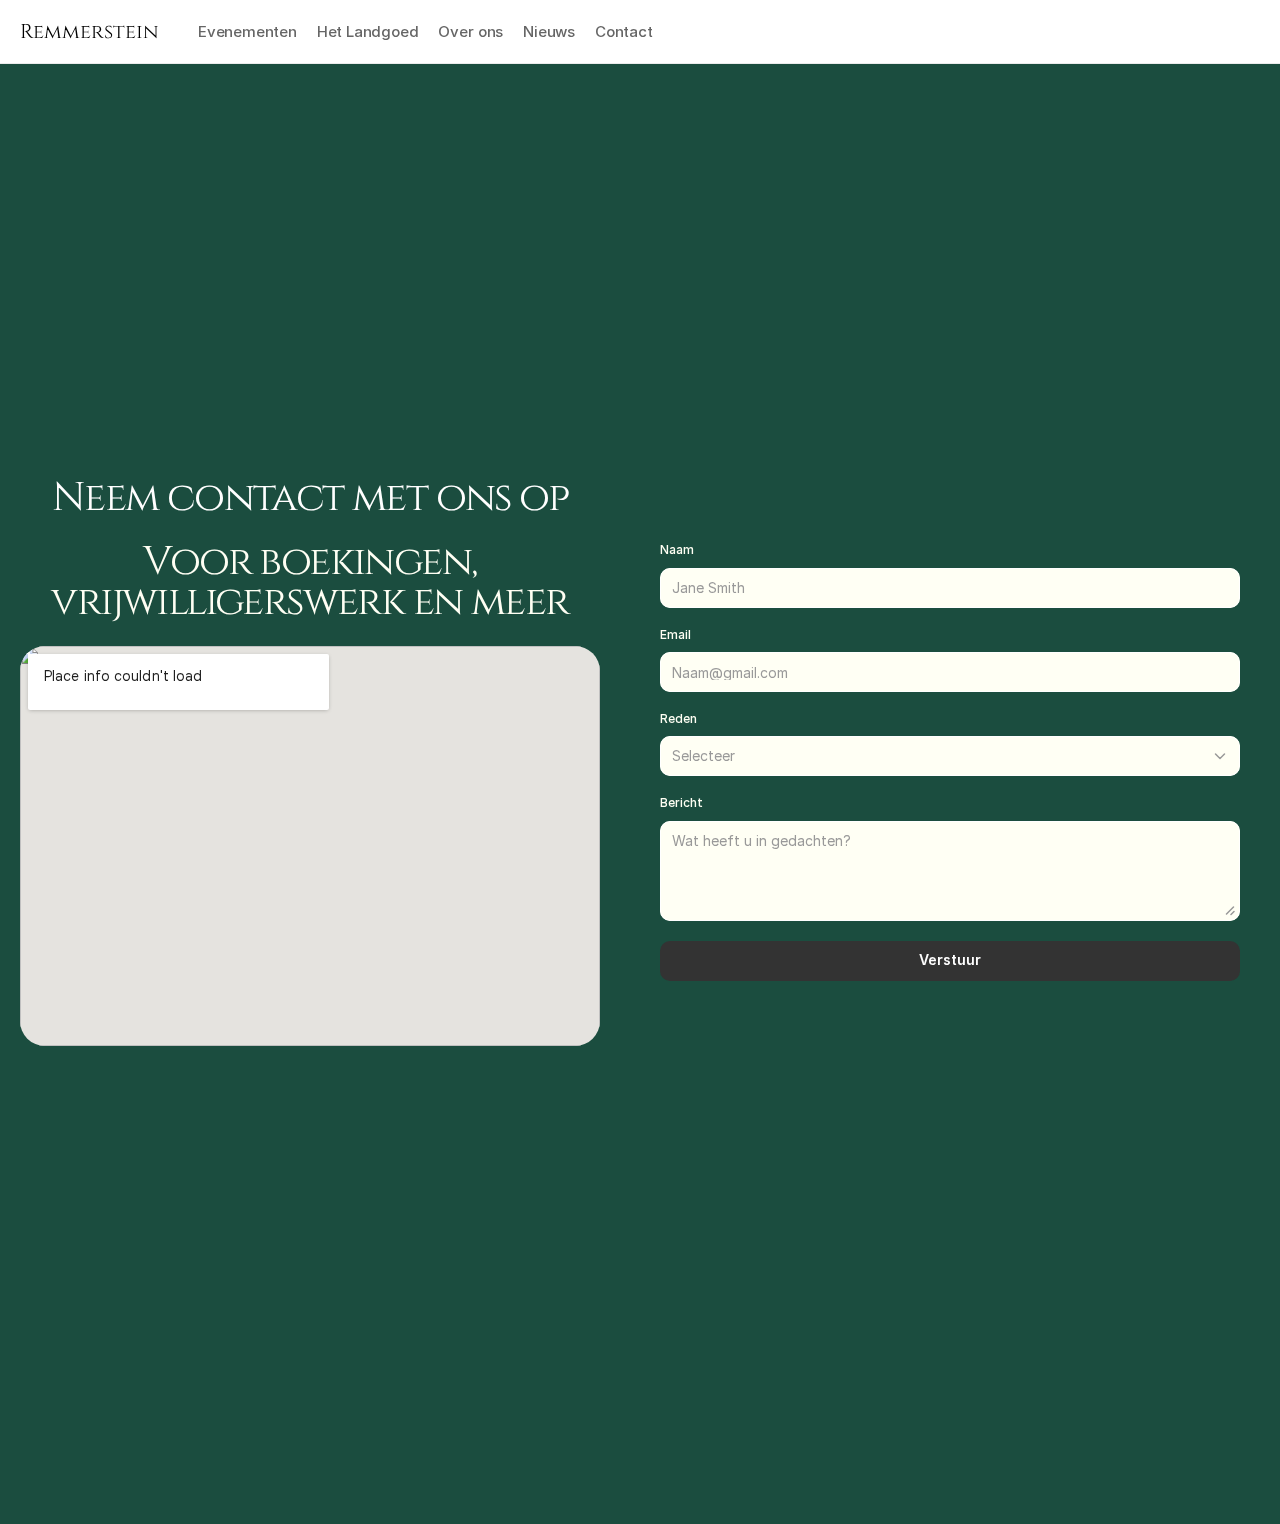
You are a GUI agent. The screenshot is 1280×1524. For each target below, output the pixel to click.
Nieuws (549, 31)
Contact (624, 31)
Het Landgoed (368, 31)
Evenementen (247, 31)
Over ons (470, 31)
